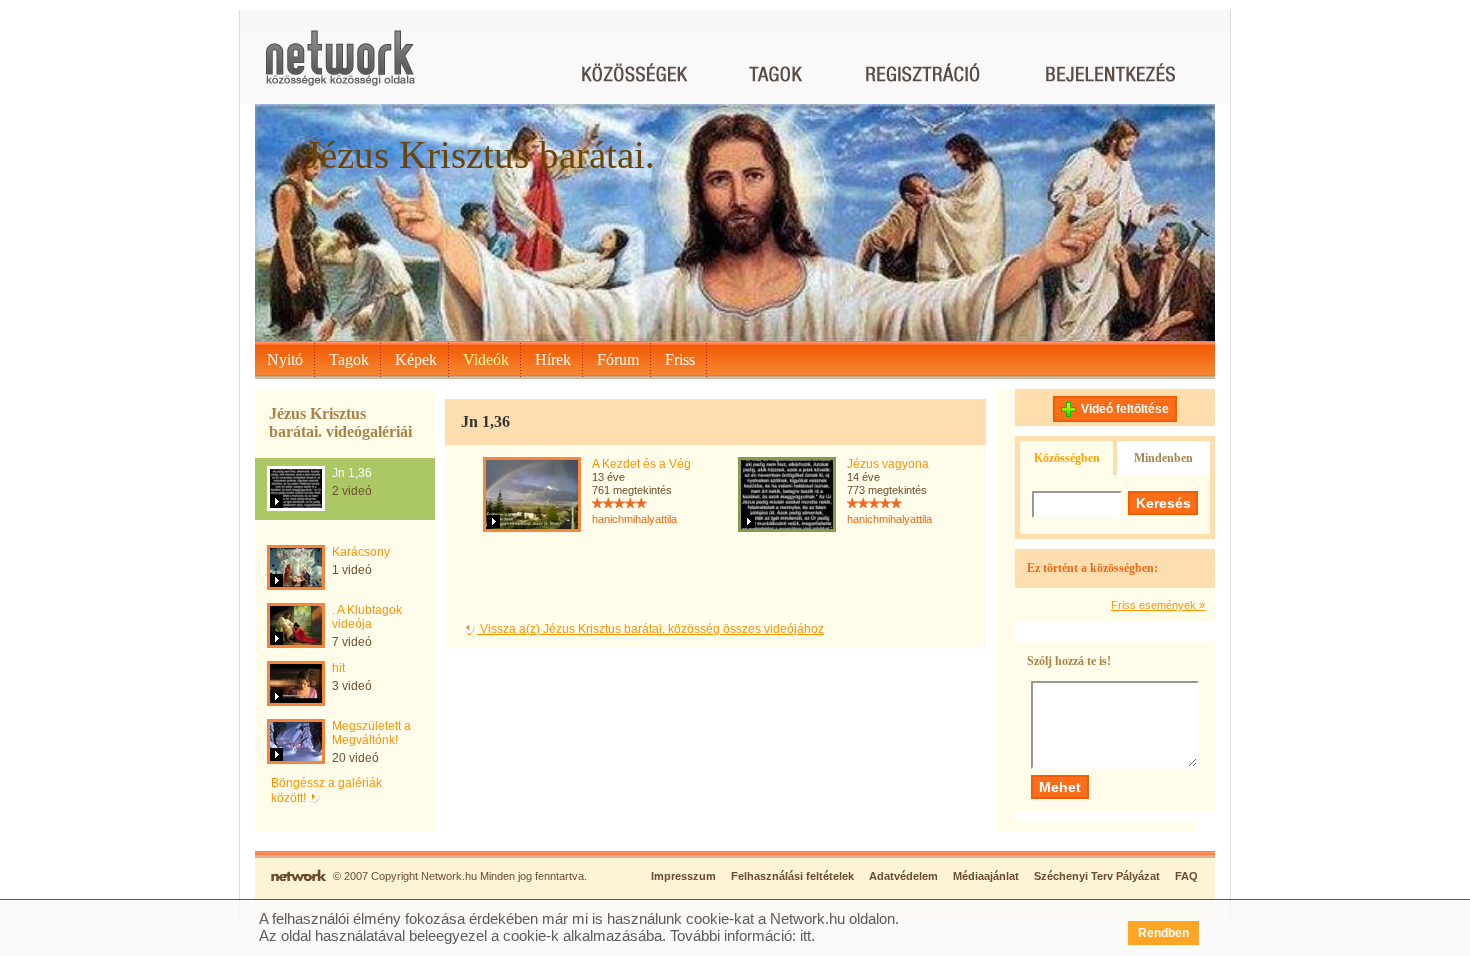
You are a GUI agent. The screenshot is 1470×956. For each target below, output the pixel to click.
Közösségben (1067, 458)
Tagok (349, 359)
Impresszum (683, 876)
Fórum (618, 359)
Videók (486, 359)
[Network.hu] (340, 67)
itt (805, 935)
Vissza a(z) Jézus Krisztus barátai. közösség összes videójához (650, 629)
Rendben (1163, 933)
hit (338, 668)
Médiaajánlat (986, 876)
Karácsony (361, 552)
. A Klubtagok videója (367, 617)
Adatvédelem (903, 876)
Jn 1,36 (352, 473)
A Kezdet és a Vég (641, 464)
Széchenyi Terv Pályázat (1097, 876)
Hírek (553, 359)
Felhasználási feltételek (792, 876)
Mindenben (1163, 458)
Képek (416, 359)
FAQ (1186, 876)
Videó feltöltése (1125, 409)
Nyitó (285, 359)
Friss (680, 359)
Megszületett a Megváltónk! (371, 733)
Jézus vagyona (888, 464)
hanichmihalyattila (634, 519)
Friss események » (1158, 605)
